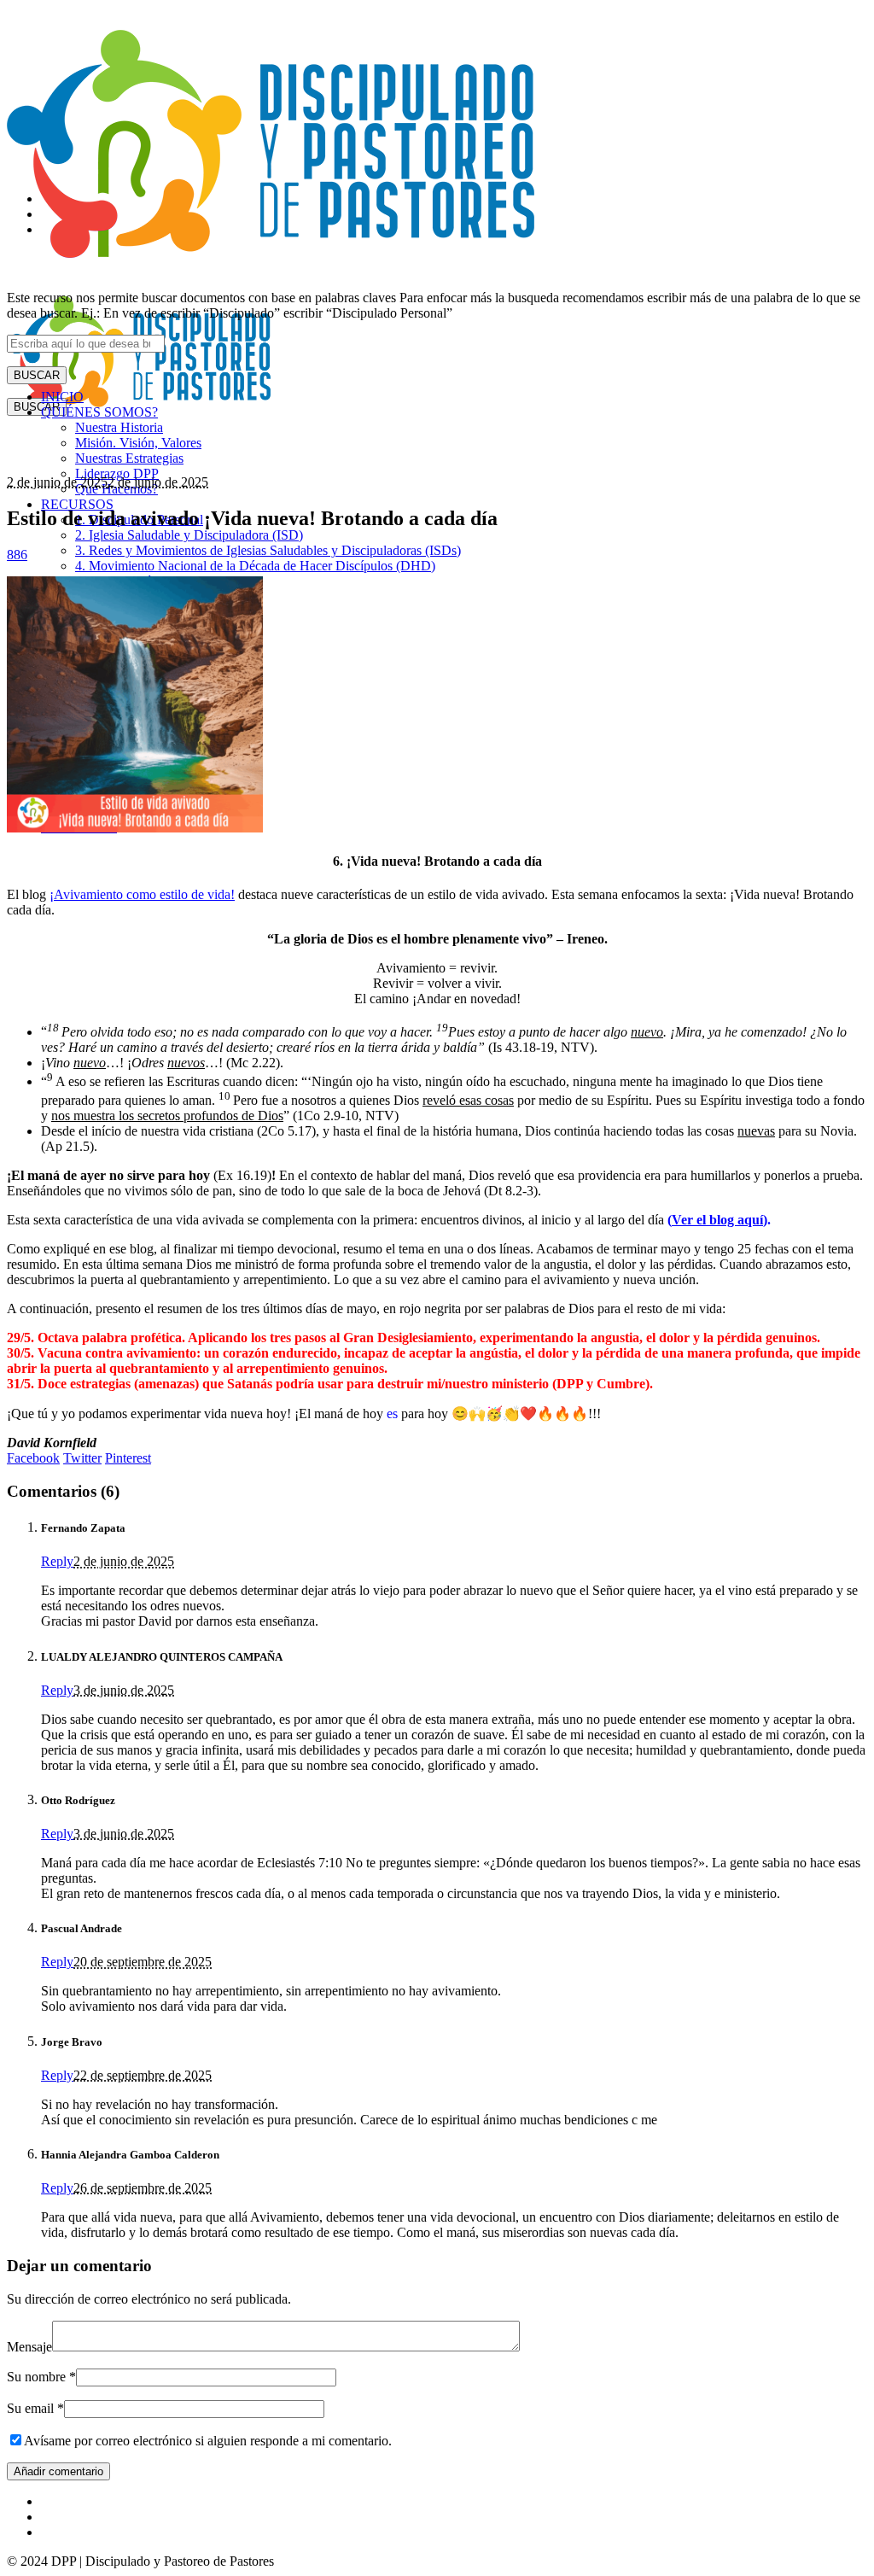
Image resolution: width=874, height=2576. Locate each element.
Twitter (82, 1458)
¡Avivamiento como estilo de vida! (142, 894)
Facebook (33, 1458)
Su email (35, 2408)
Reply (57, 1561)
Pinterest (128, 1458)
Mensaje (29, 2347)
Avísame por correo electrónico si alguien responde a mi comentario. (208, 2441)
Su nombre (41, 2377)
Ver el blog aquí (717, 1220)
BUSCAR (37, 375)
